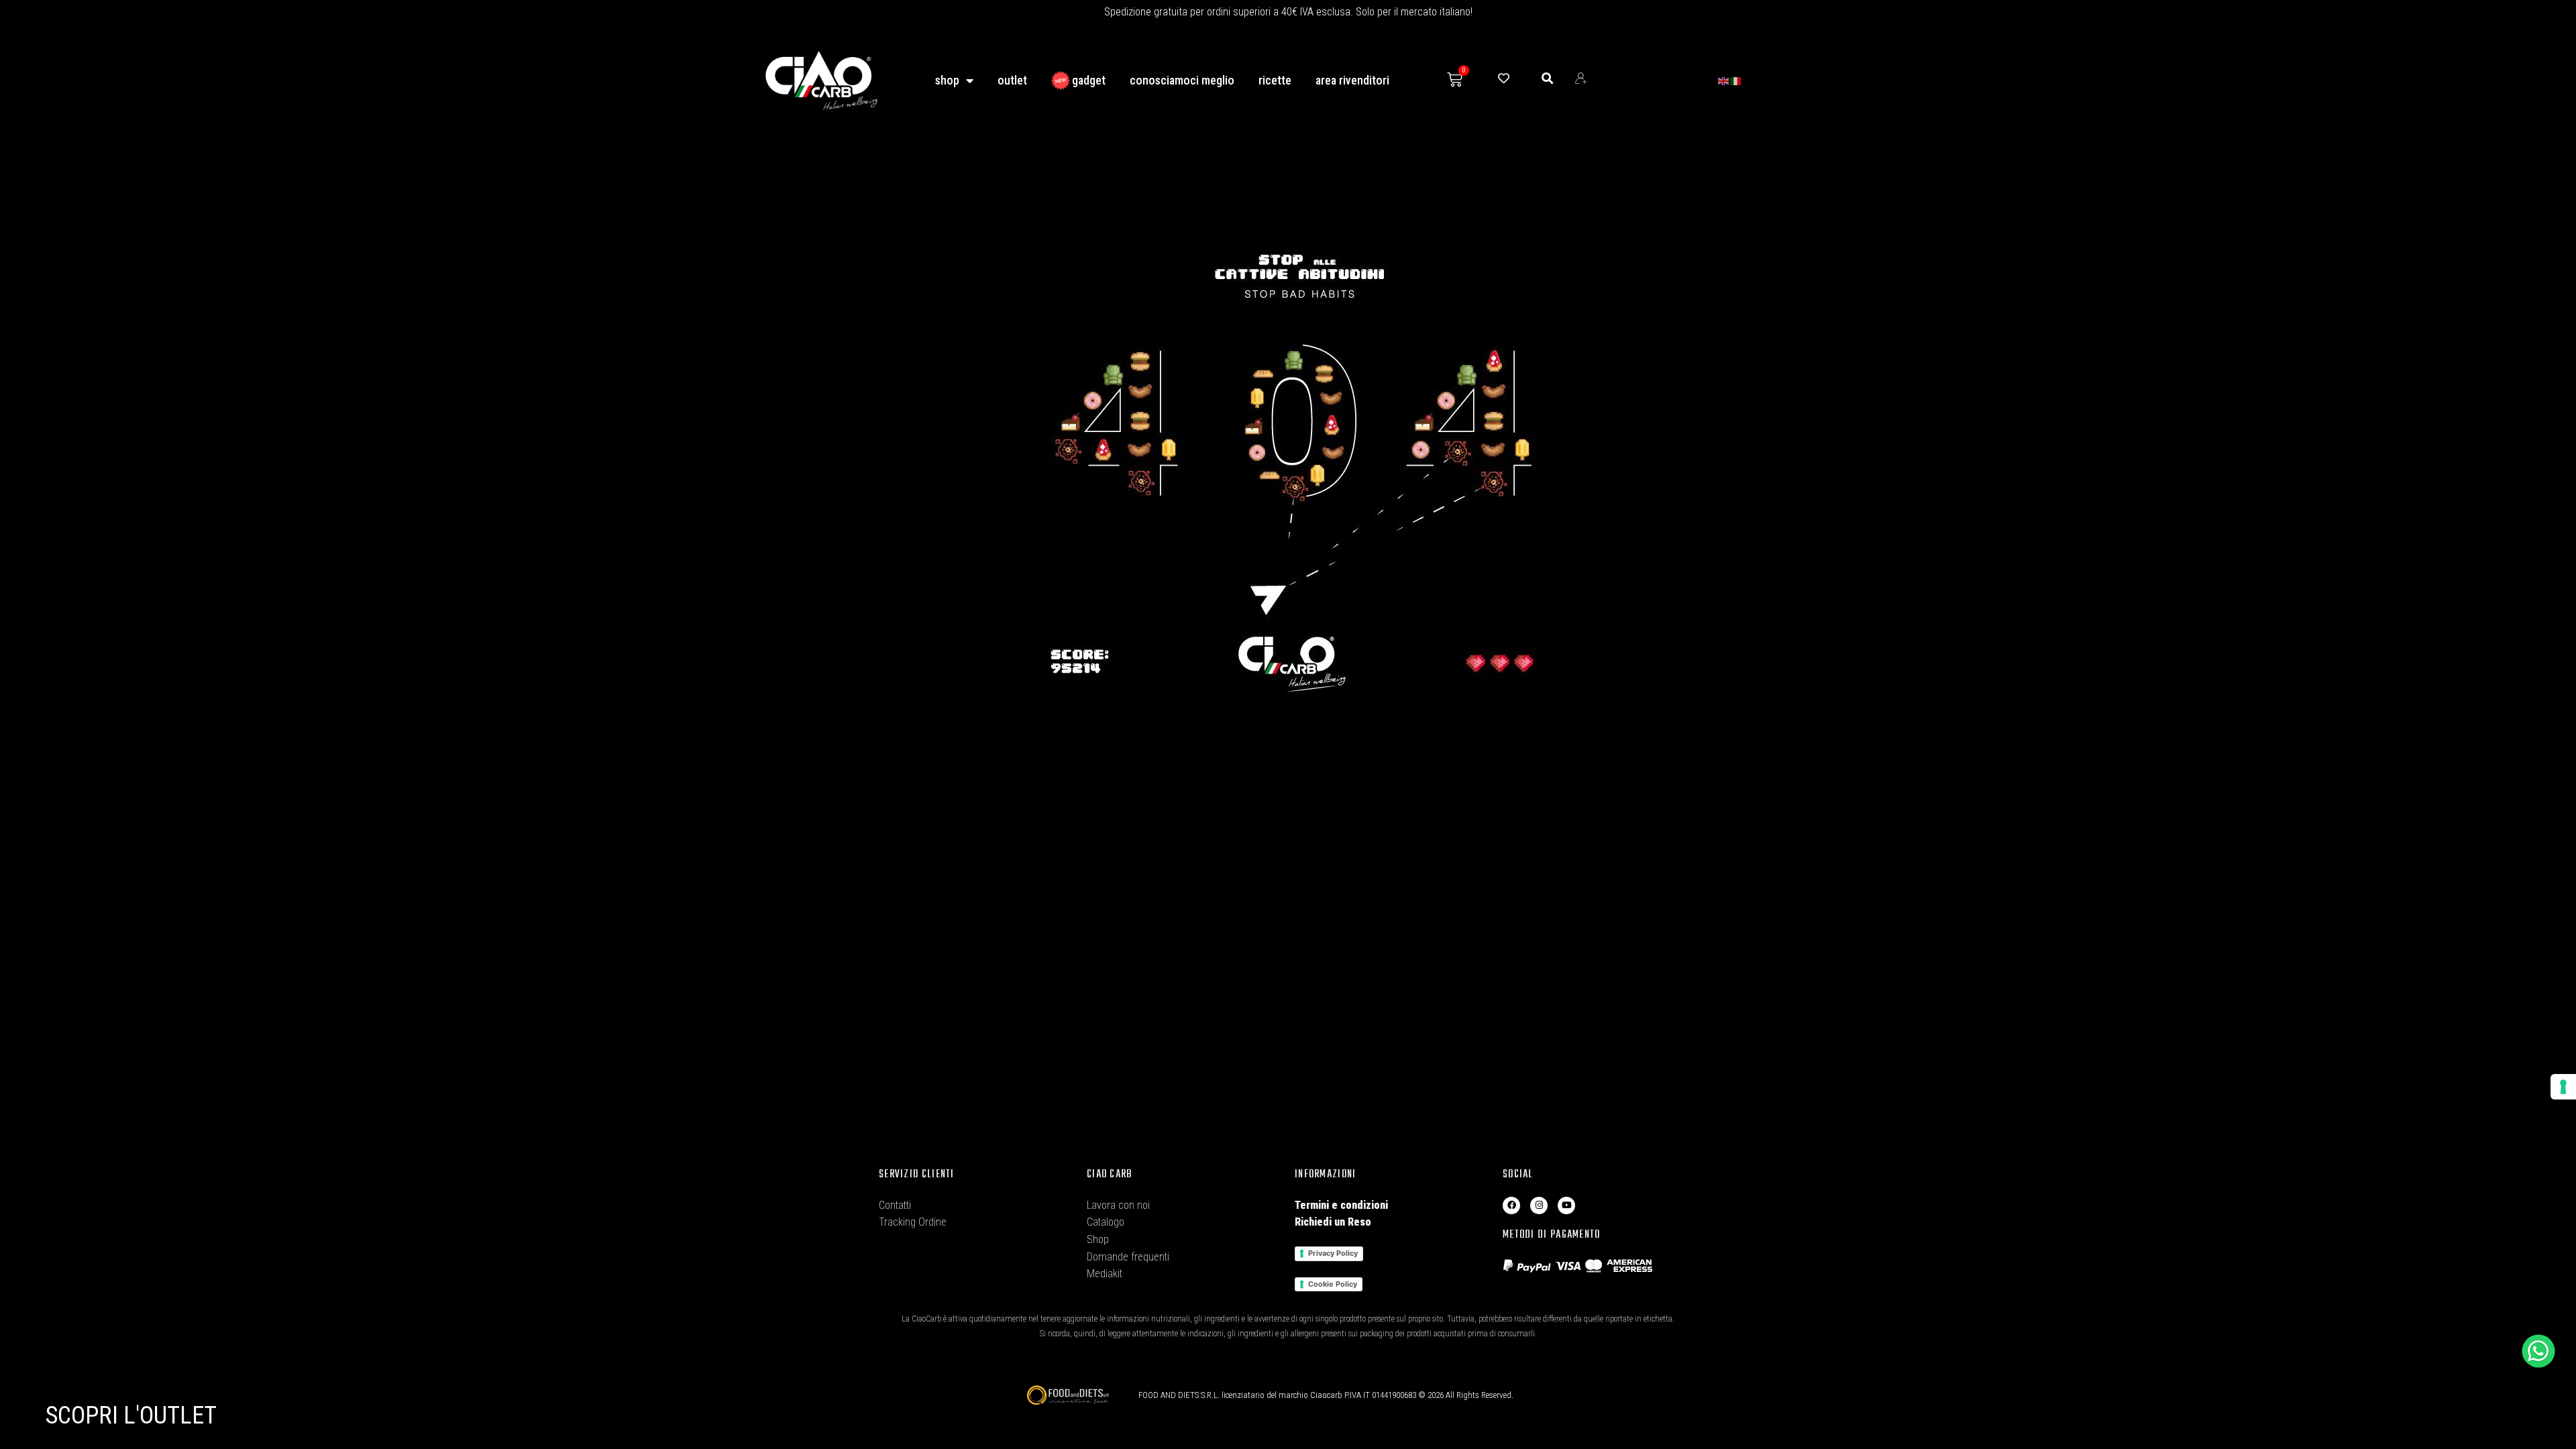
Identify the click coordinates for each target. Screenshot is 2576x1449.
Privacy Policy (1333, 1253)
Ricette (1275, 80)
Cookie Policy (1333, 1284)
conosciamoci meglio (1182, 80)
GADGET (1089, 80)
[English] (1724, 80)
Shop (947, 80)
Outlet (1012, 80)
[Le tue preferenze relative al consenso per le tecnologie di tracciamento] (2563, 1087)
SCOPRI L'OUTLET (131, 1415)
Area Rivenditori (1352, 80)
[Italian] (1736, 80)
